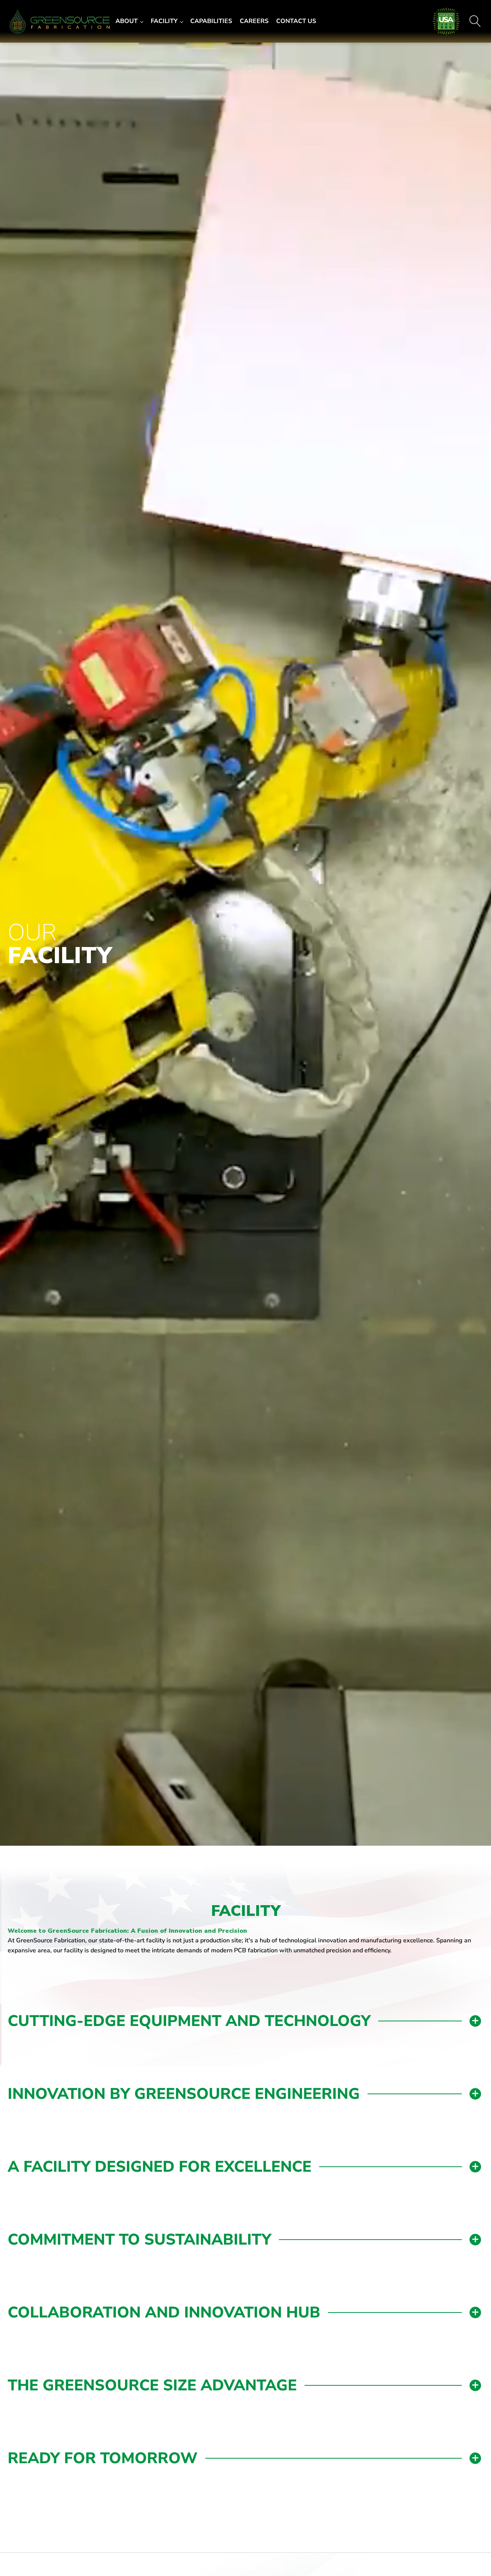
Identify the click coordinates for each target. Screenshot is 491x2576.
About (127, 21)
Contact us (296, 21)
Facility (164, 21)
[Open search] (475, 21)
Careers (254, 21)
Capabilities (211, 21)
